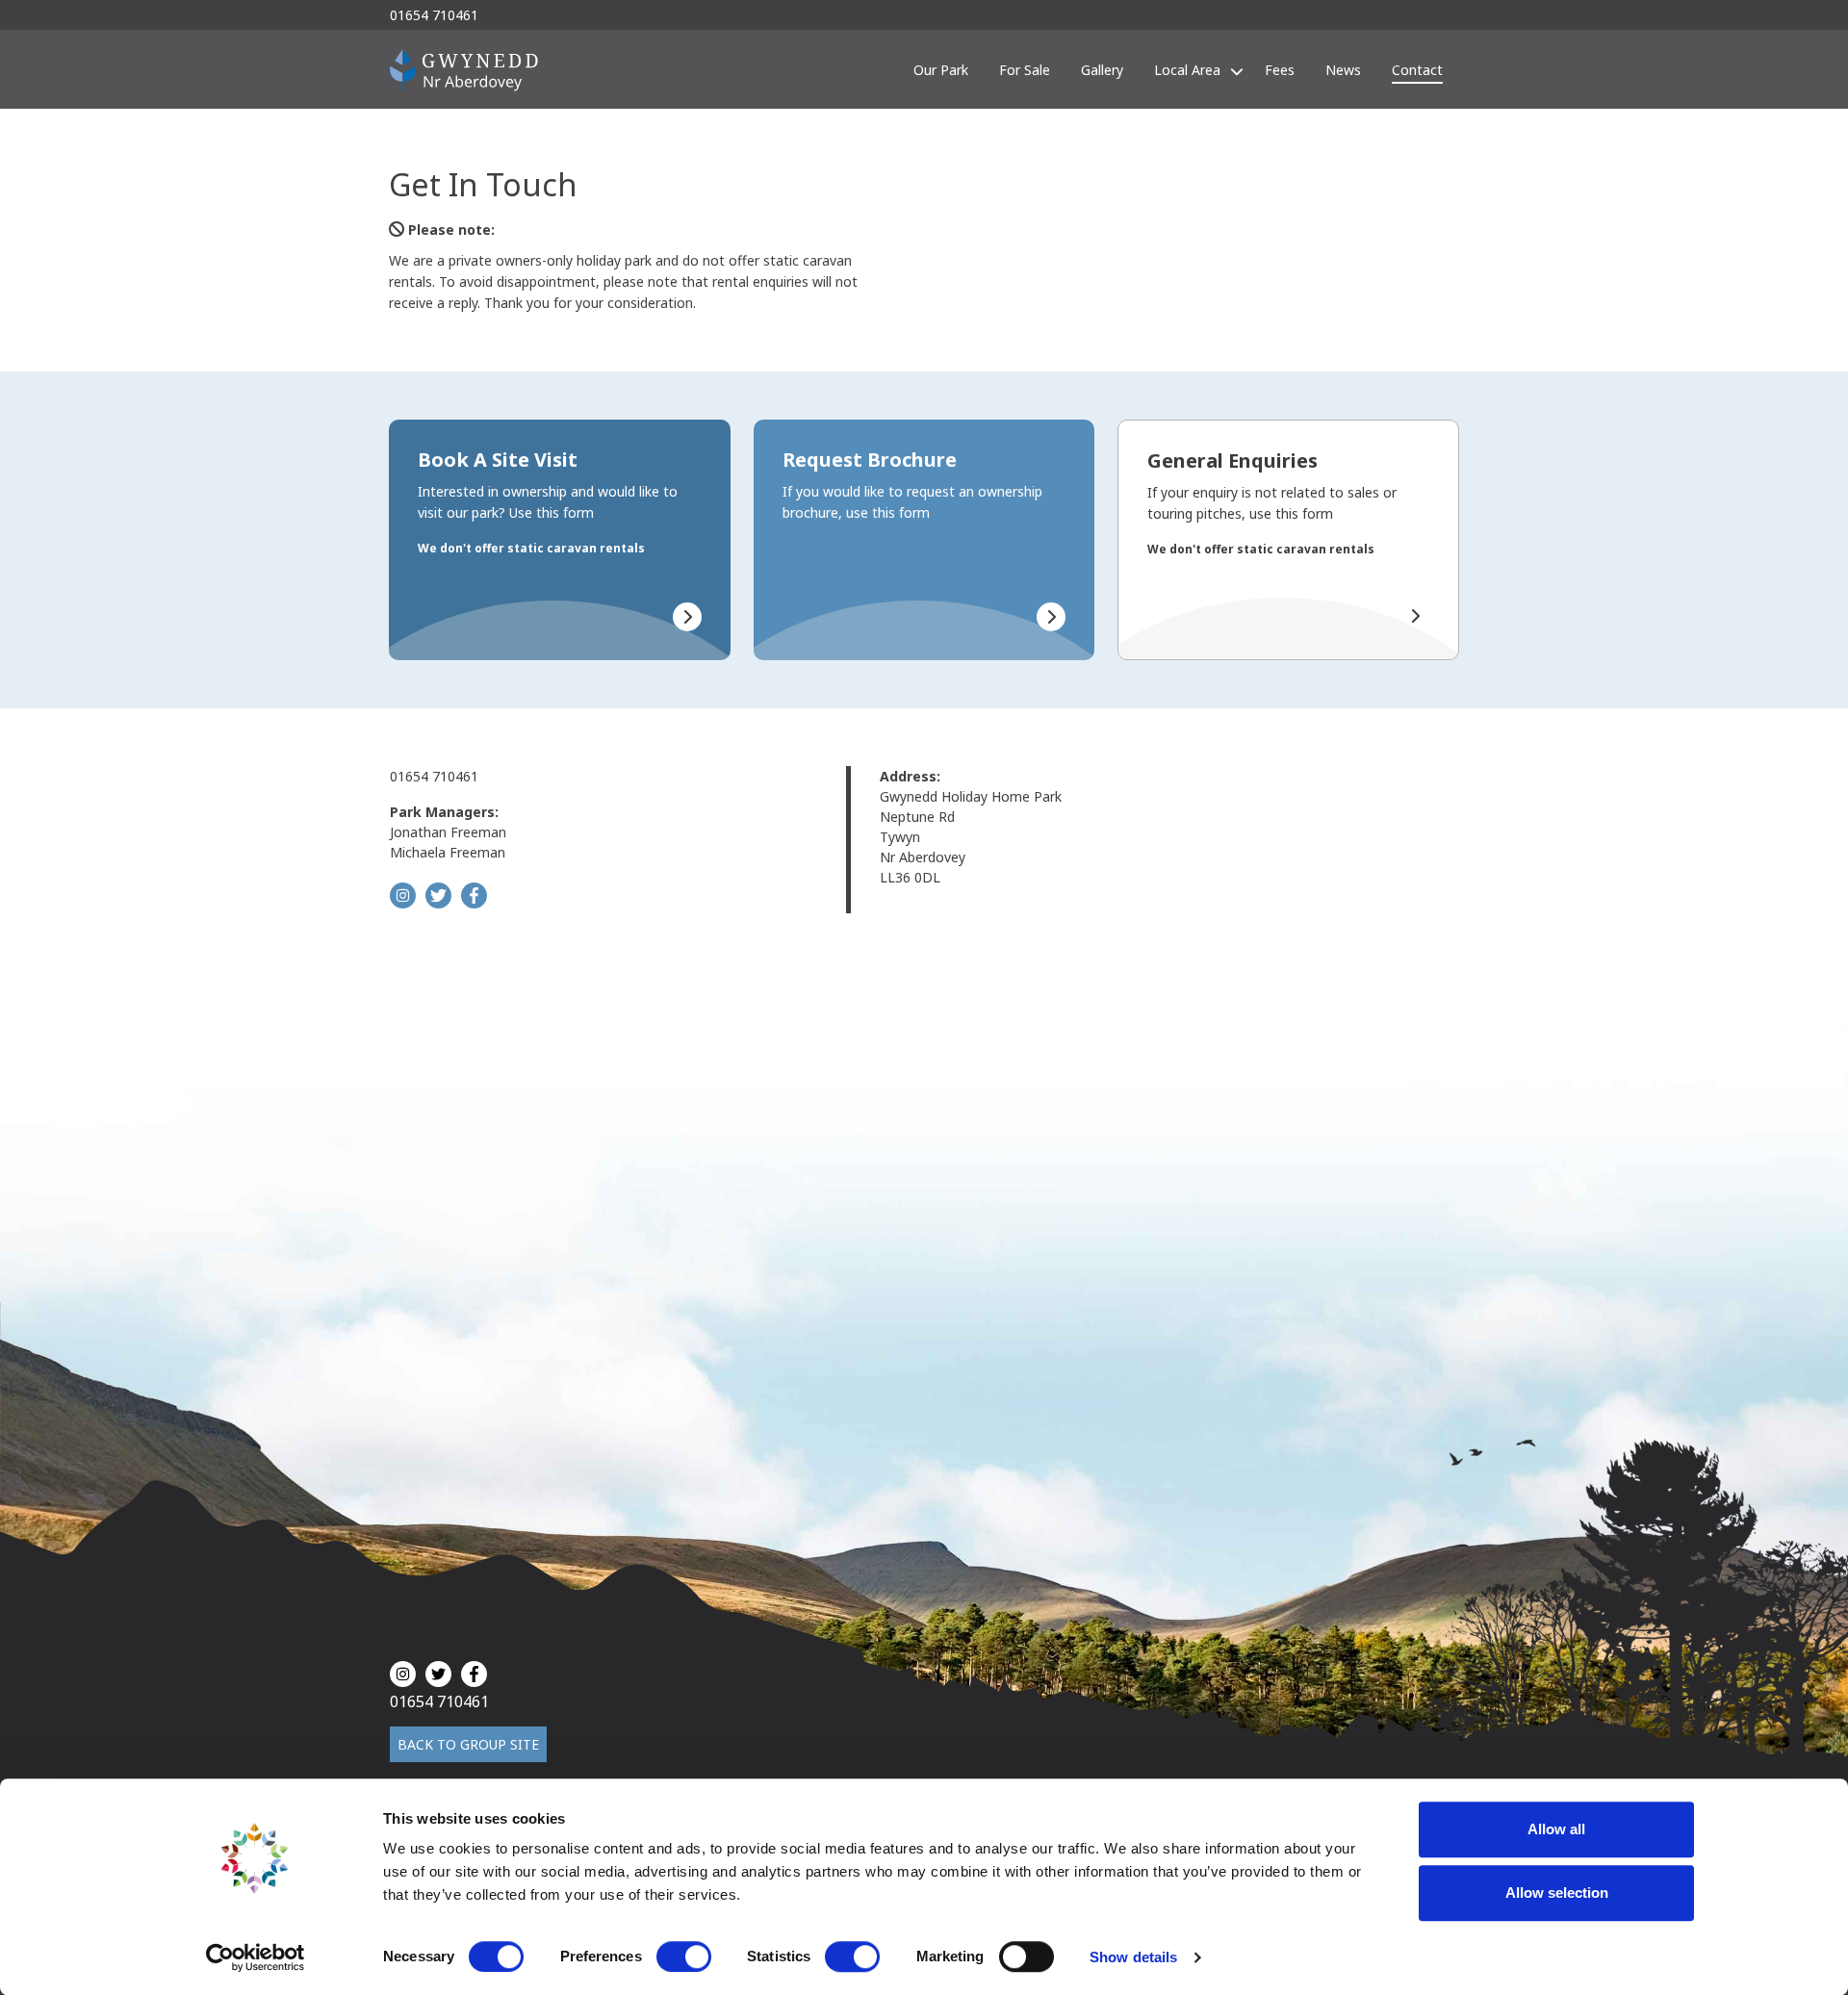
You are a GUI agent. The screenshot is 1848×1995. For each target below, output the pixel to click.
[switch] (684, 1957)
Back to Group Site (468, 1744)
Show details (1133, 1957)
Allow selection (1557, 1893)
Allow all (1556, 1829)
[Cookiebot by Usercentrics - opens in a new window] (256, 1957)
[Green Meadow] (464, 69)
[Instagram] (403, 895)
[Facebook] (474, 895)
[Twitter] (438, 895)
